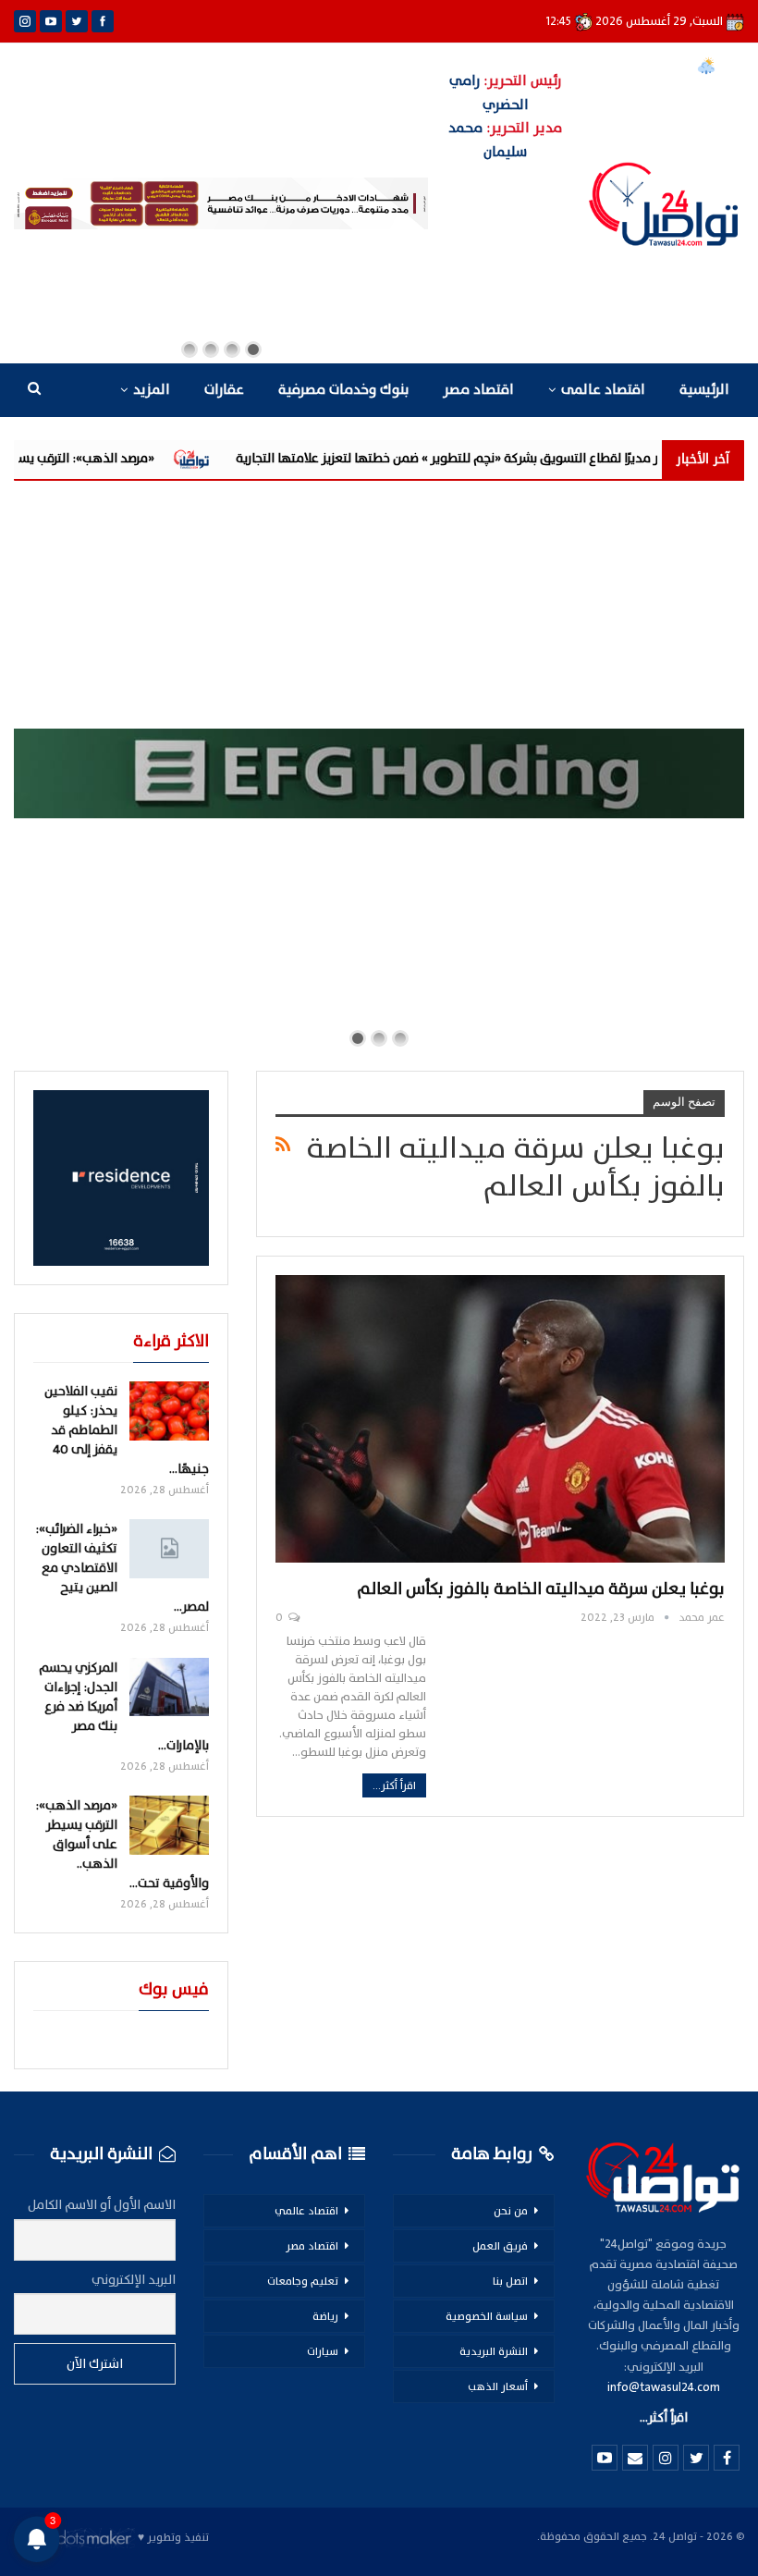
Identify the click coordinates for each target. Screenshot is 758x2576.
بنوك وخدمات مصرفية (343, 390)
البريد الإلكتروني (134, 2280)
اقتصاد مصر (478, 390)
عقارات (224, 390)
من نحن (511, 2211)
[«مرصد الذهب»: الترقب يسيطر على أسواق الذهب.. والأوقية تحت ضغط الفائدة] (169, 1825)
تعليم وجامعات (303, 2281)
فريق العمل (500, 2246)
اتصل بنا (510, 2281)
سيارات (323, 2351)
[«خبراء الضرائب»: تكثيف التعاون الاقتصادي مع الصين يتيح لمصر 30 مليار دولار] (169, 1549)
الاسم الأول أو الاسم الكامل (102, 2205)
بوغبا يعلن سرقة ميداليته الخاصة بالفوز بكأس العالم (541, 1589)
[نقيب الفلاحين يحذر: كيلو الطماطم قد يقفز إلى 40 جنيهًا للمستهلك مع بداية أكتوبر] (169, 1411)
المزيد (152, 390)
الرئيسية (704, 390)
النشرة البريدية (494, 2351)
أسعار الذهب (498, 2386)
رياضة (325, 2316)
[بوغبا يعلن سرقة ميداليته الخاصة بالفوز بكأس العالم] (500, 1419)
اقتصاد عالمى (603, 390)
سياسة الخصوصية (487, 2316)
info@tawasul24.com (664, 2387)
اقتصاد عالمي (306, 2211)
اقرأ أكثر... (394, 1785)
